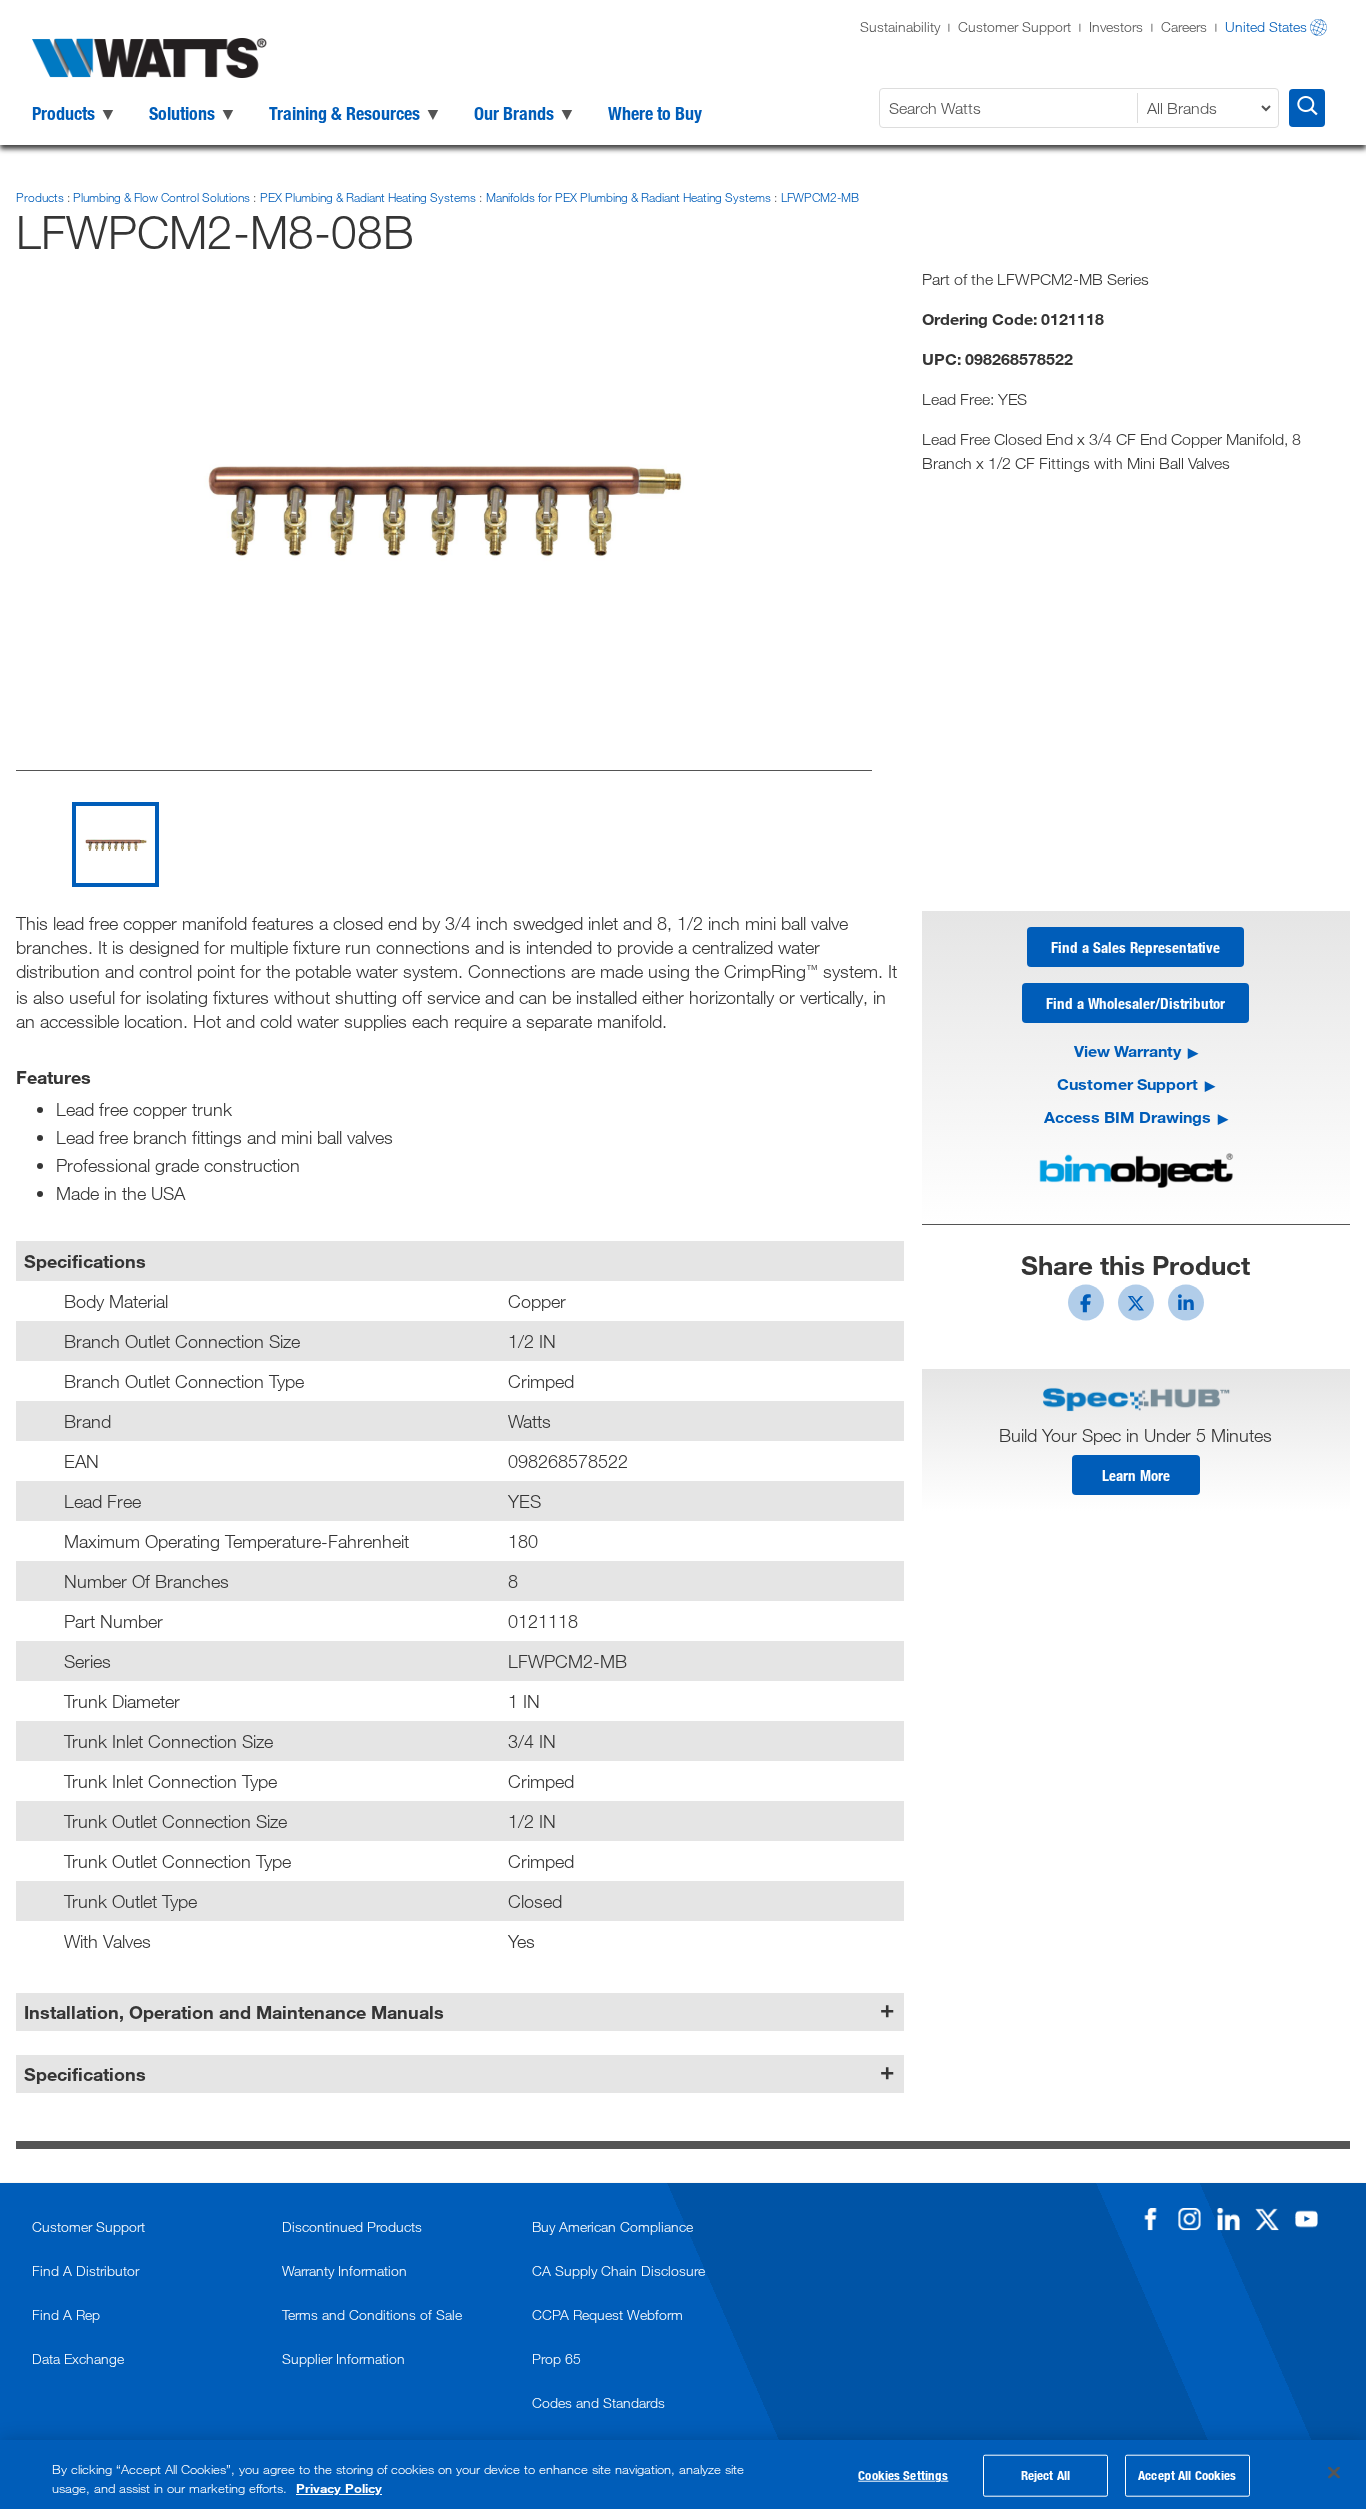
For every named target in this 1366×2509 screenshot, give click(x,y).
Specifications (85, 2074)
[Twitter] (1267, 2219)
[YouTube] (1306, 2219)
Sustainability (900, 26)
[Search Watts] (1307, 108)
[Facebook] (1150, 2219)
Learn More (1136, 1475)
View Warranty (1127, 1050)
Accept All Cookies (1187, 2475)
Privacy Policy (339, 2488)
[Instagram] (1189, 2219)
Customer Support (1014, 26)
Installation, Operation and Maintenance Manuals (234, 2012)
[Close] (1334, 2473)
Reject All (1045, 2475)
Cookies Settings (903, 2475)
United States (1266, 26)
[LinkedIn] (1228, 2219)
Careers (1184, 26)
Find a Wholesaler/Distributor (1135, 1003)
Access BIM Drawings (1127, 1116)
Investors (1116, 26)
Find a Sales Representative (1135, 947)
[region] (683, 2474)
